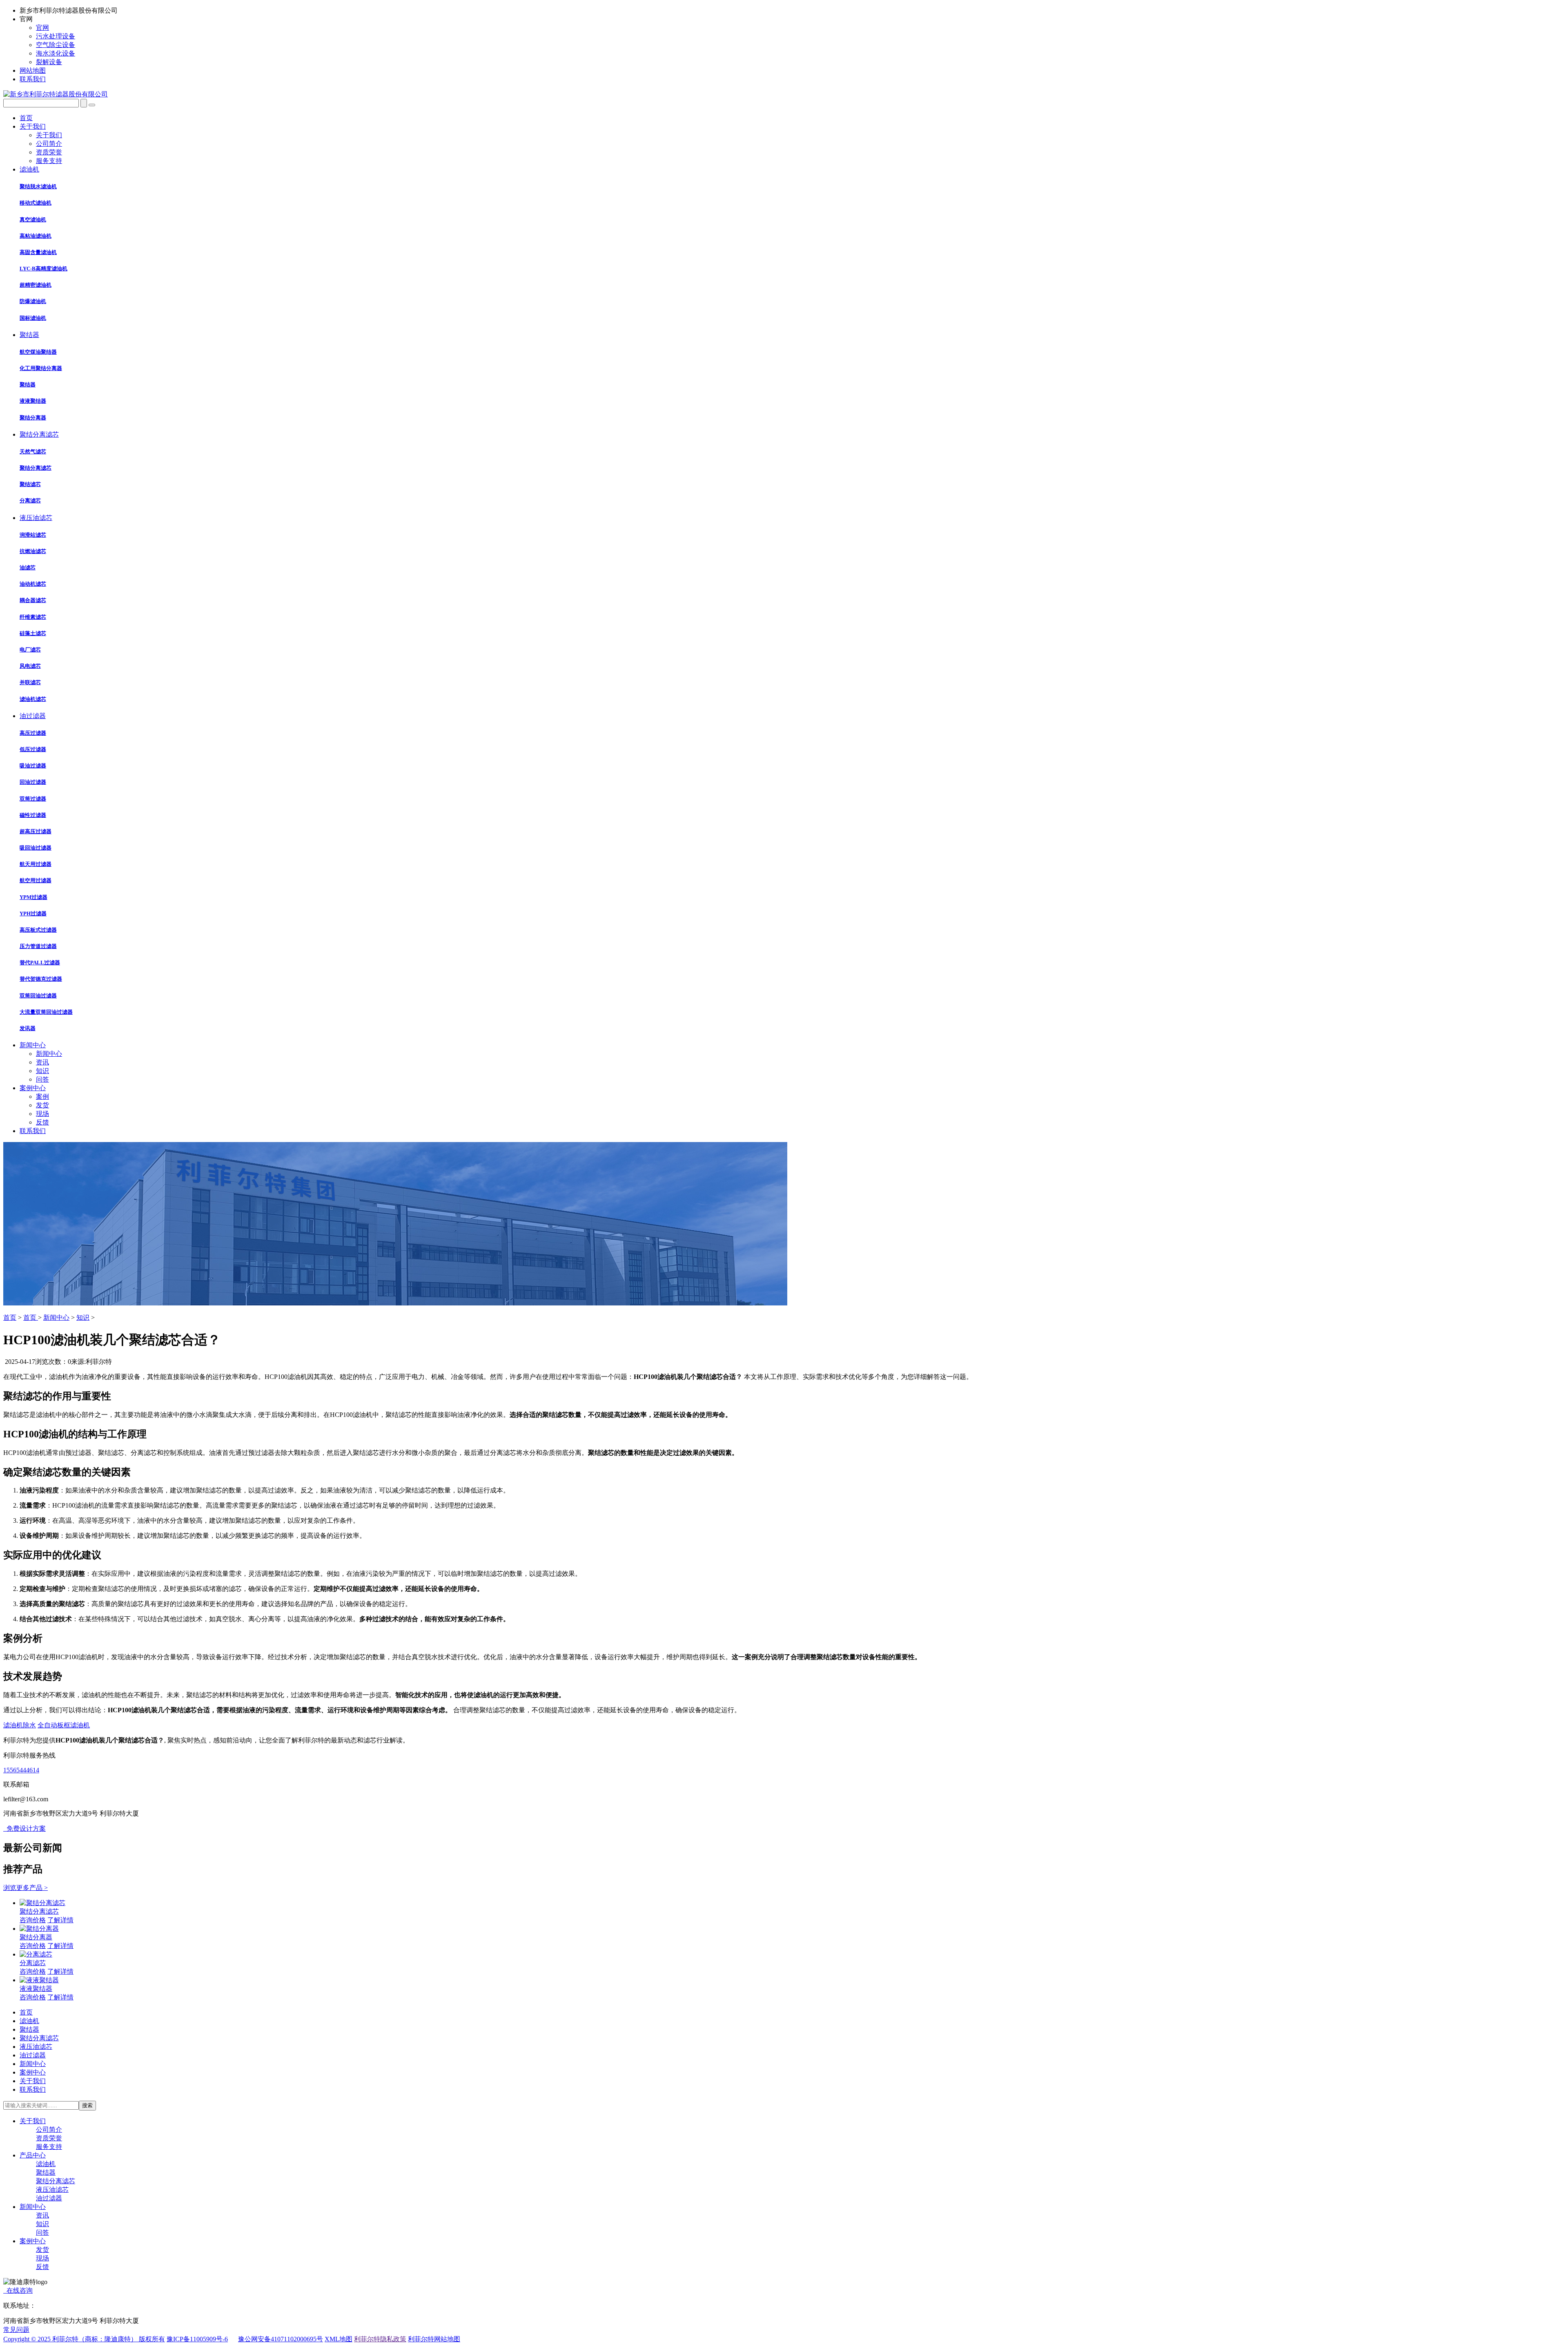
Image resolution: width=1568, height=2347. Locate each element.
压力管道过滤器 (38, 946)
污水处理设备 (56, 36)
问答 (42, 1079)
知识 (42, 1071)
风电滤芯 (30, 666)
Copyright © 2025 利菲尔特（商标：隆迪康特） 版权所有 (84, 2339)
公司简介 (49, 144)
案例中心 (33, 2241)
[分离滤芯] (36, 1954)
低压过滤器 (33, 749)
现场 (42, 1114)
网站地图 (33, 70)
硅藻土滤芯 (33, 633)
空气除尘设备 (56, 45)
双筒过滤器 (33, 799)
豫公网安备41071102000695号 (281, 2339)
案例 (42, 1097)
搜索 (87, 2105)
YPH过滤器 (33, 914)
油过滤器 (49, 2198)
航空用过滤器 (36, 880)
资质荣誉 (49, 152)
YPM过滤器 (33, 897)
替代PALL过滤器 (40, 963)
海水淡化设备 (56, 53)
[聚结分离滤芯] (42, 1903)
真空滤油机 (33, 220)
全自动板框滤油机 (64, 1725)
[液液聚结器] (39, 1980)
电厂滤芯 (30, 650)
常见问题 (16, 2330)
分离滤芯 (30, 501)
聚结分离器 (33, 418)
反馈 (42, 1122)
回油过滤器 (33, 782)
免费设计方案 (24, 1828)
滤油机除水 (20, 1725)
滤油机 (46, 2164)
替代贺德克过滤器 (41, 979)
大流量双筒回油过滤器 (46, 1012)
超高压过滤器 (36, 831)
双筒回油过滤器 (38, 996)
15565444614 (21, 1770)
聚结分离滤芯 (36, 468)
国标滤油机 (33, 318)
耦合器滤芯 (33, 600)
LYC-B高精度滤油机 (43, 269)
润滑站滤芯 (33, 535)
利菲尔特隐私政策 (380, 2339)
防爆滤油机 (33, 301)
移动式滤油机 (36, 203)
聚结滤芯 (30, 484)
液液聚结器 (33, 401)
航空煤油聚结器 (38, 352)
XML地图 (339, 2339)
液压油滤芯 (52, 2190)
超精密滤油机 (36, 285)
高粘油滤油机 (36, 236)
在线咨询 (18, 2290)
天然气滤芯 (33, 452)
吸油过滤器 (33, 766)
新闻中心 (49, 1054)
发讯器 (28, 1028)
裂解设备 (49, 62)
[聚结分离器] (39, 1929)
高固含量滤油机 (38, 252)
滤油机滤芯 (33, 699)
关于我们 (49, 135)
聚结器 (28, 385)
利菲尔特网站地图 (434, 2339)
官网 (42, 28)
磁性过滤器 (33, 815)
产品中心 (33, 2155)
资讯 (42, 1062)
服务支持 (49, 161)
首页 (10, 1317)
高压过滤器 (33, 733)
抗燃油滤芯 (33, 551)
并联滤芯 (30, 682)
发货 (42, 1105)
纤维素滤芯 (33, 617)
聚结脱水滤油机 (38, 186)
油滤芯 (28, 568)
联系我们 (33, 79)
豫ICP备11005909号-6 (197, 2339)
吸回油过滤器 (36, 848)
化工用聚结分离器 (41, 368)
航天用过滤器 (36, 864)
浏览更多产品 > (26, 1888)
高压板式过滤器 (38, 930)
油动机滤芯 (33, 584)
